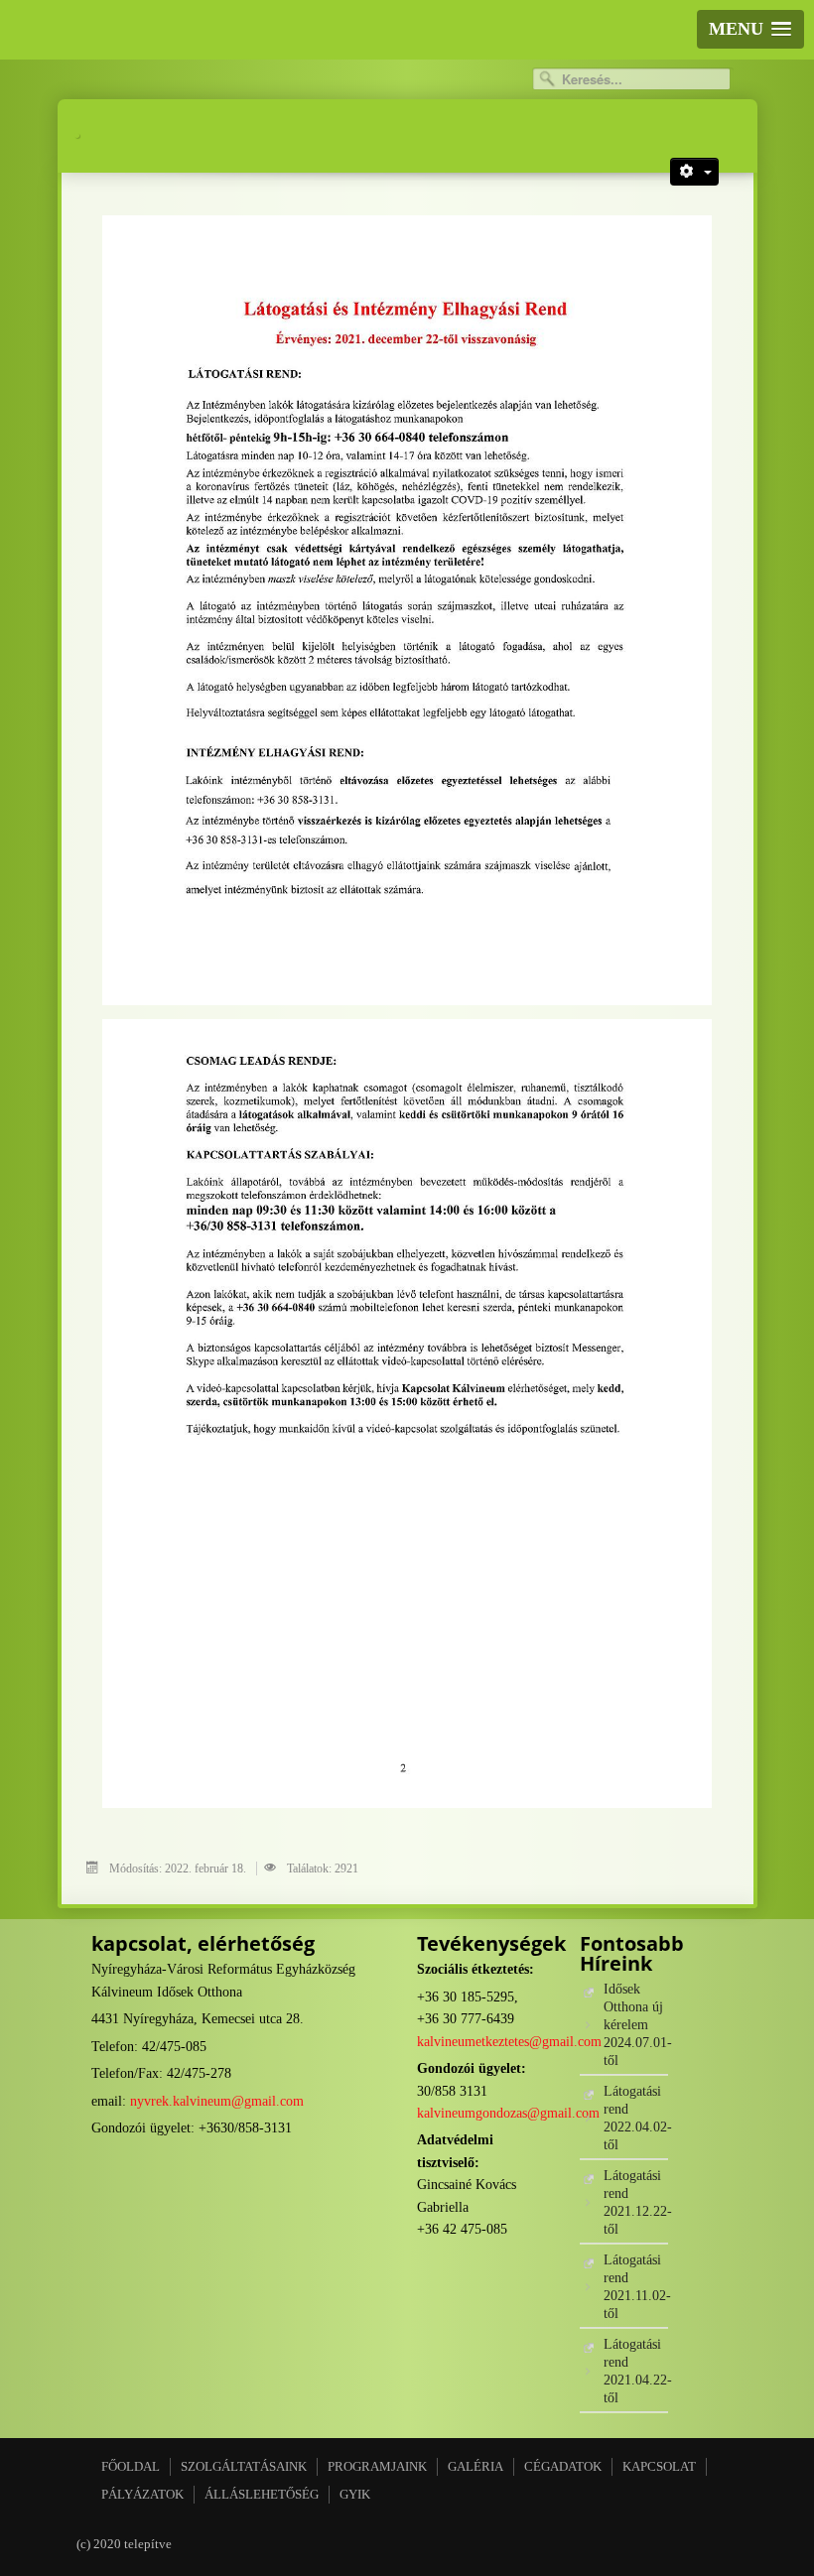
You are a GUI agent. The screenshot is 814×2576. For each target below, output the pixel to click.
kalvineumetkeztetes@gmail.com (509, 2042)
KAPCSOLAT (659, 2466)
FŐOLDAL (131, 2466)
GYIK (355, 2494)
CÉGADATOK (563, 2466)
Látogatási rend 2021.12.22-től (636, 2202)
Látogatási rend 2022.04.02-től (636, 2118)
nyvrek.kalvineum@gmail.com (217, 2101)
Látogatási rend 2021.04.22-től (636, 2371)
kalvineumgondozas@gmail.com (508, 2113)
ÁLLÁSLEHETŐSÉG (262, 2494)
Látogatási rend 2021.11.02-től (636, 2287)
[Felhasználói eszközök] (694, 172)
